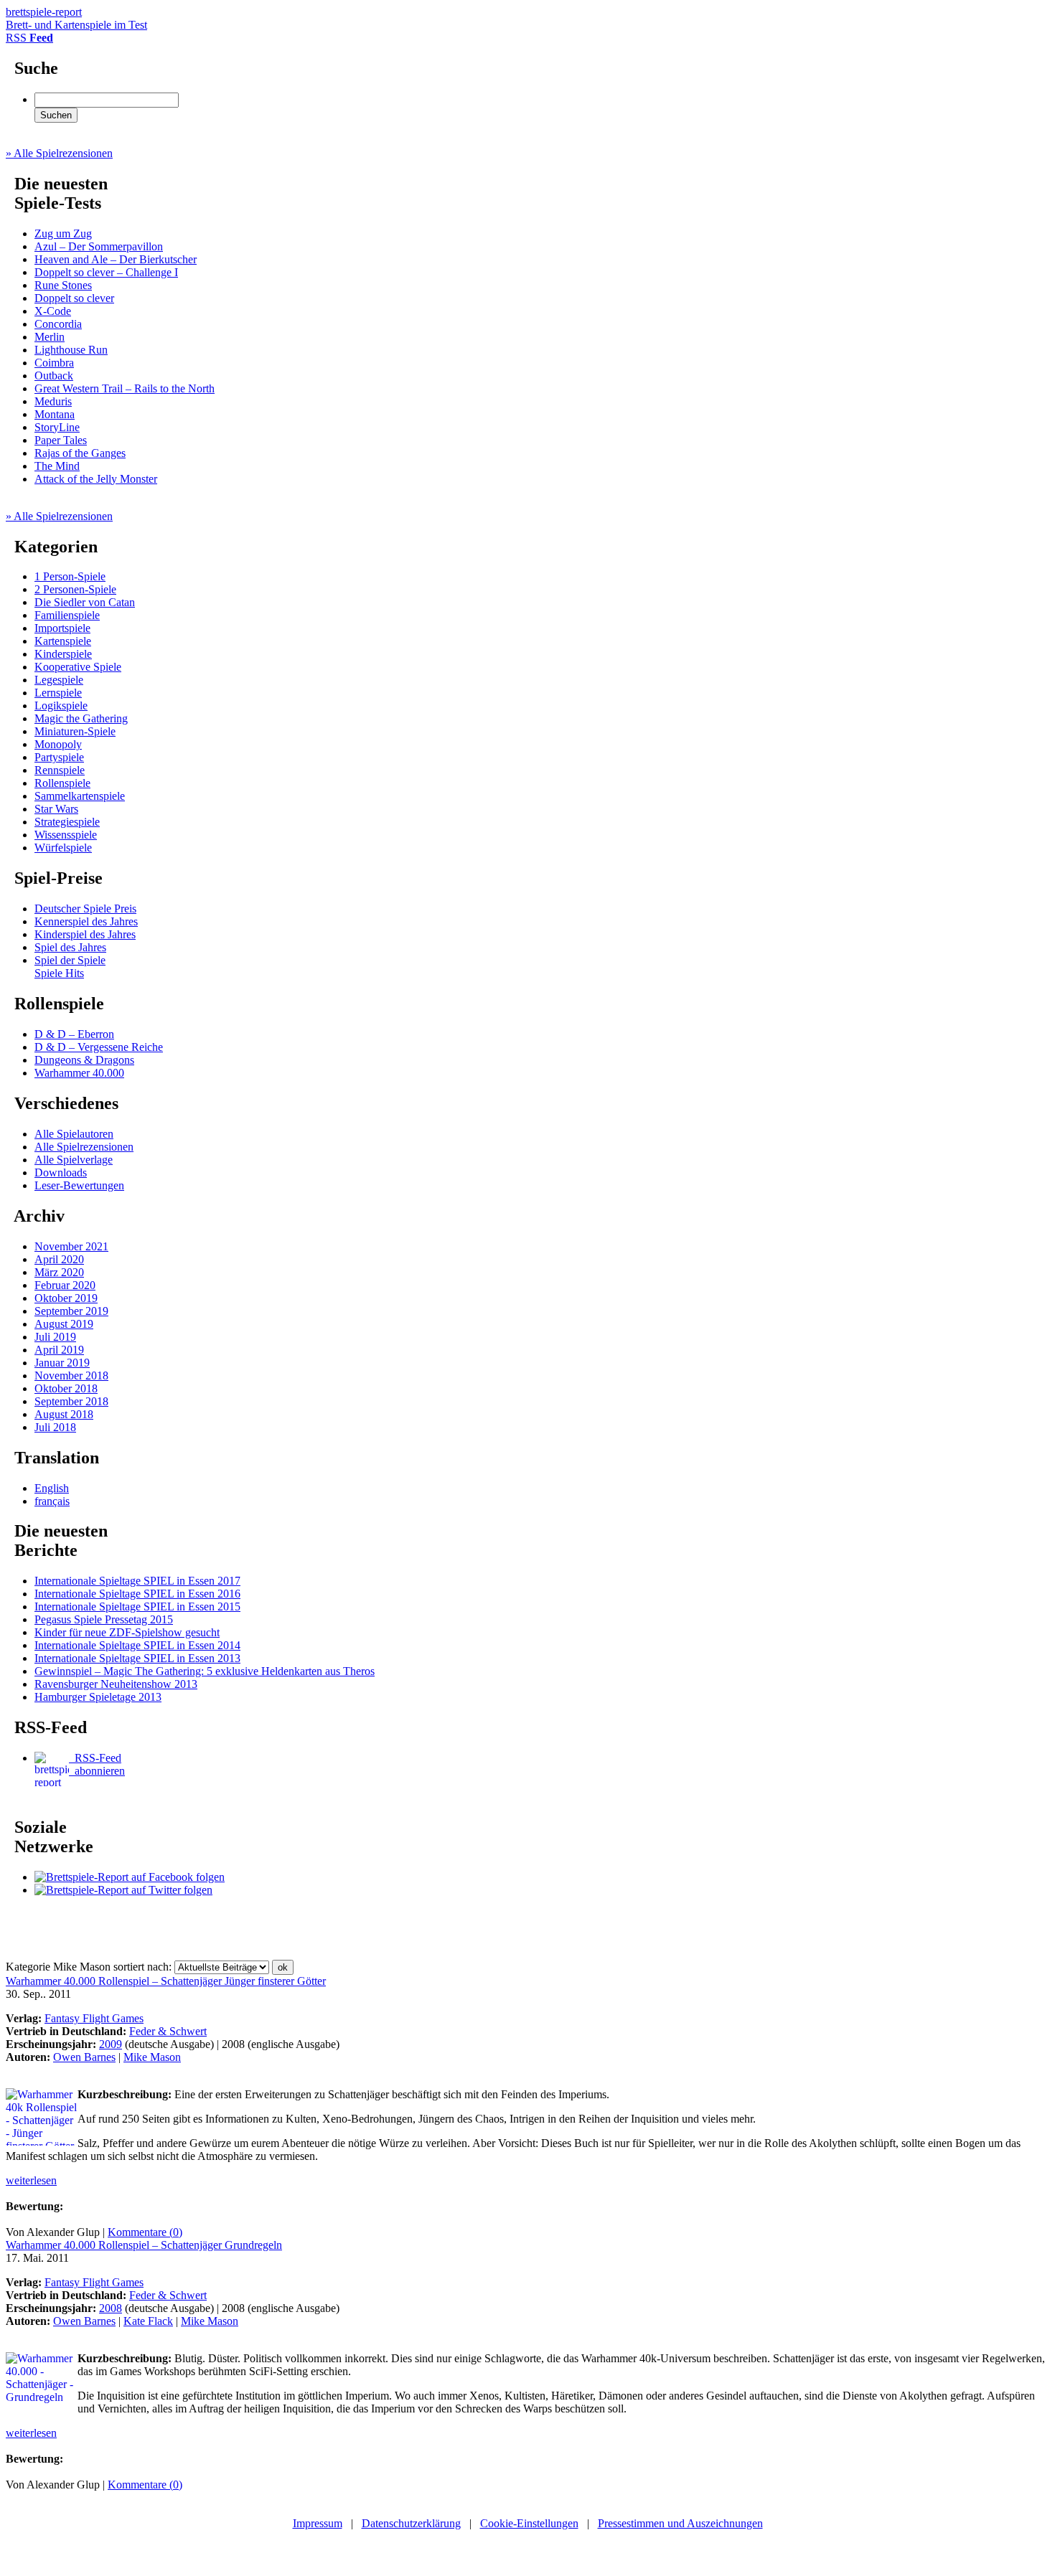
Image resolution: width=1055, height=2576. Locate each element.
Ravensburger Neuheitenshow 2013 (116, 1684)
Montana (55, 414)
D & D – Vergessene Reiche (99, 1047)
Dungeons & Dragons (84, 1060)
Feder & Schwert (168, 2031)
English (52, 1488)
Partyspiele (59, 757)
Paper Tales (61, 440)
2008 (111, 2308)
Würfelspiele (63, 848)
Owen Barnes (84, 2057)
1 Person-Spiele (70, 576)
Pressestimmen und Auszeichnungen (680, 2523)
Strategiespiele (67, 822)
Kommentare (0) (145, 2232)
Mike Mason (152, 2057)
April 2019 (59, 1350)
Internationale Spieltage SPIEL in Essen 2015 (137, 1607)
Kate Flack (148, 2321)
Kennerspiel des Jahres (86, 921)
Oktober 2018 (66, 1388)
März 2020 (59, 1272)
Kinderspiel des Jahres (85, 934)
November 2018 (71, 1376)
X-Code (53, 311)
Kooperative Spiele (78, 667)
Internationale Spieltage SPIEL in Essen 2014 (137, 1645)
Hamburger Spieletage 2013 (98, 1697)
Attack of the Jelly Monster (96, 479)
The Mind (57, 466)
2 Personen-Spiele (75, 589)
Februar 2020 (65, 1285)
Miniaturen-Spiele (75, 731)
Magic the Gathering (81, 718)
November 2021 (71, 1246)
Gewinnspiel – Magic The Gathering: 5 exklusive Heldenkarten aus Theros (205, 1671)
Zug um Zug (63, 233)
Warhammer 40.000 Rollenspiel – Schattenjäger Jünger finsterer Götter (166, 1981)
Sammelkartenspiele (80, 796)
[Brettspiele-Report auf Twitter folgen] (123, 1890)
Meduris (53, 401)
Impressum (318, 2523)
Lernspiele (58, 693)
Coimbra (54, 363)
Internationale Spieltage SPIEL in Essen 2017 (137, 1581)
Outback (54, 376)
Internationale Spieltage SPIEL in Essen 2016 (137, 1594)
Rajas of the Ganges (80, 453)
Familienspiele (67, 615)
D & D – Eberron (74, 1034)
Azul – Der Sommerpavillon (99, 246)
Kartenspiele (63, 641)
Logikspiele (61, 706)
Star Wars (56, 809)
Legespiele (59, 680)
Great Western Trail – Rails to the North (125, 388)
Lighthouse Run (71, 350)
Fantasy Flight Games (94, 2018)
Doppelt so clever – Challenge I (106, 272)
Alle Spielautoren (74, 1134)
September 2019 (71, 1311)
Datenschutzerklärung (411, 2523)
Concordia (58, 324)
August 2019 (64, 1324)
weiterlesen (31, 2180)
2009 (111, 2044)
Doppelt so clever (74, 298)
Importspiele (62, 628)
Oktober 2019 (66, 1298)
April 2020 (59, 1259)
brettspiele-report (76, 18)
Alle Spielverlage (74, 1160)
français (52, 1501)
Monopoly (58, 744)
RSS (29, 38)
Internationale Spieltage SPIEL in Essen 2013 (137, 1658)
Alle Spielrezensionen (84, 1147)
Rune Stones (63, 285)
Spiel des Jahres (70, 947)
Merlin (50, 337)
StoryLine (57, 427)
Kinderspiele (63, 654)
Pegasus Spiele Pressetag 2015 (104, 1619)
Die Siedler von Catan (85, 602)
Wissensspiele (66, 835)
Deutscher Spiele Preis (85, 909)
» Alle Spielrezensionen (59, 153)
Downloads (61, 1173)
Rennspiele (60, 770)
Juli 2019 (55, 1337)
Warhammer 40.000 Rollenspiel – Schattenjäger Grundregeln (144, 2245)
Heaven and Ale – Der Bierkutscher (116, 259)
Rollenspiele (62, 783)
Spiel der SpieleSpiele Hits (70, 967)
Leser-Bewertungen (79, 1185)
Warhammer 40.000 (79, 1073)
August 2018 (64, 1414)
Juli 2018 (55, 1427)
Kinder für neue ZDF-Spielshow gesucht (127, 1632)
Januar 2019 (62, 1363)
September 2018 (71, 1401)
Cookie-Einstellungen (529, 2523)
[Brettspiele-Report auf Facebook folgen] (130, 1877)
